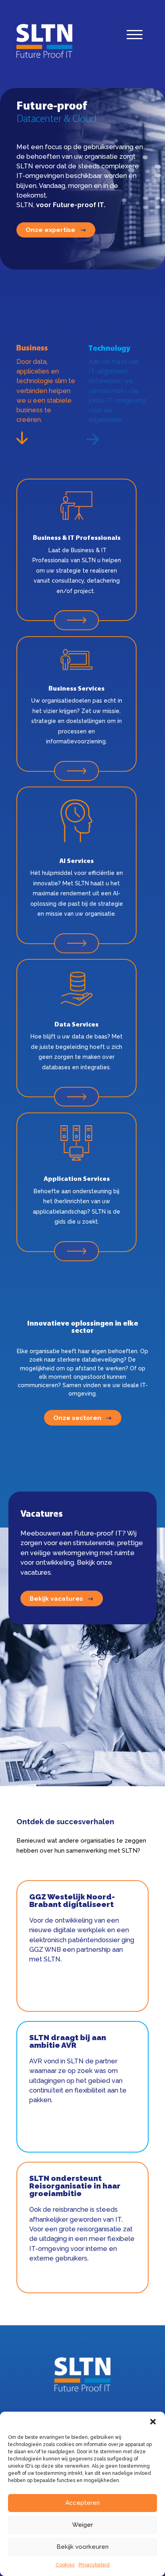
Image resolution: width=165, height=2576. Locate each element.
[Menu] (135, 37)
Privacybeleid (94, 2565)
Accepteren (82, 2503)
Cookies (65, 2565)
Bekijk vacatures (56, 1599)
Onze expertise (50, 230)
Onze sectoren (77, 1418)
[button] (153, 2422)
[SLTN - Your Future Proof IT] (82, 2390)
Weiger (82, 2525)
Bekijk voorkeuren (82, 2547)
